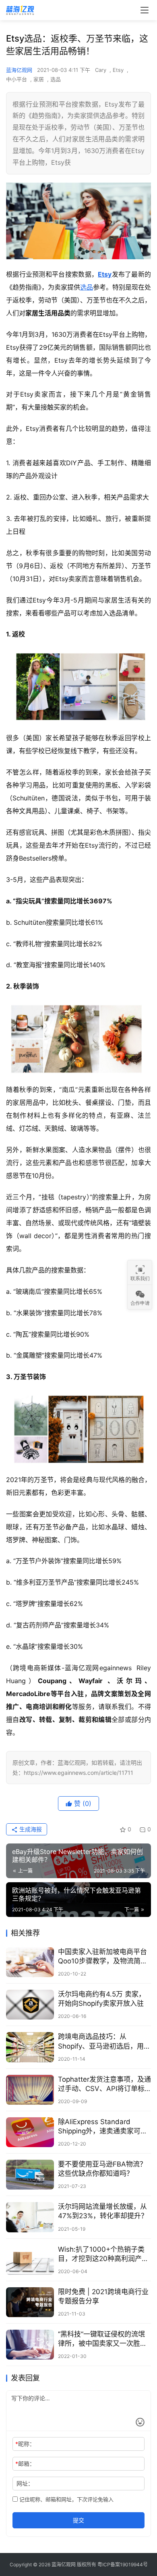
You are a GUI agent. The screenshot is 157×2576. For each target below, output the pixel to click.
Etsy (118, 70)
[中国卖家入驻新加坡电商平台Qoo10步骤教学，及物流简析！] (30, 1962)
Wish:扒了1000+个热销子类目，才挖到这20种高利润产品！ (101, 2254)
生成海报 (30, 1829)
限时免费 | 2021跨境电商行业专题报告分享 (103, 2296)
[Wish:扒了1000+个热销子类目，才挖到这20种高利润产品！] (30, 2260)
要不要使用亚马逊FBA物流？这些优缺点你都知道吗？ (102, 2169)
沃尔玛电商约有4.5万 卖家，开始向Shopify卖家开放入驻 (102, 1999)
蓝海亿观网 (19, 70)
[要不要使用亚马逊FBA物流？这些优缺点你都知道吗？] (30, 2175)
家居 (39, 79)
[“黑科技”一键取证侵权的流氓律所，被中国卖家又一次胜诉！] (30, 2345)
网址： (25, 2483)
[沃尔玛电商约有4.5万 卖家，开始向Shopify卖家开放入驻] (30, 2005)
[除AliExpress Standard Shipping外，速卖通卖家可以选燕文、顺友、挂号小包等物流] (30, 2132)
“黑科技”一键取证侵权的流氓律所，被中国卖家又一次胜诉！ (101, 2339)
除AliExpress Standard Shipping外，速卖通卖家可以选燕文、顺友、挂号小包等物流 (103, 2127)
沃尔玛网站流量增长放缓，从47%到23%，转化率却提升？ (103, 2211)
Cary (101, 70)
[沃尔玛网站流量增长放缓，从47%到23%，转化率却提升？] (30, 2217)
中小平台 (17, 79)
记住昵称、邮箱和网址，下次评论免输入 (66, 2499)
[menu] (145, 10)
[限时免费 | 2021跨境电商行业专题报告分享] (30, 2302)
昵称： (25, 2444)
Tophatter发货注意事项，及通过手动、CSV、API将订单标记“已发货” (104, 2084)
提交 (78, 2520)
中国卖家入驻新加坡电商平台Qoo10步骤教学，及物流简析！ (102, 1957)
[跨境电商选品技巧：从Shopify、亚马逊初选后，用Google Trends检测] (30, 2047)
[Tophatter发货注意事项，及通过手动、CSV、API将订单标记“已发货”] (30, 2090)
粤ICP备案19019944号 (123, 2564)
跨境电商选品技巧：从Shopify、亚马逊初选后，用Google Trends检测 (101, 2042)
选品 (56, 79)
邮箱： (25, 2464)
